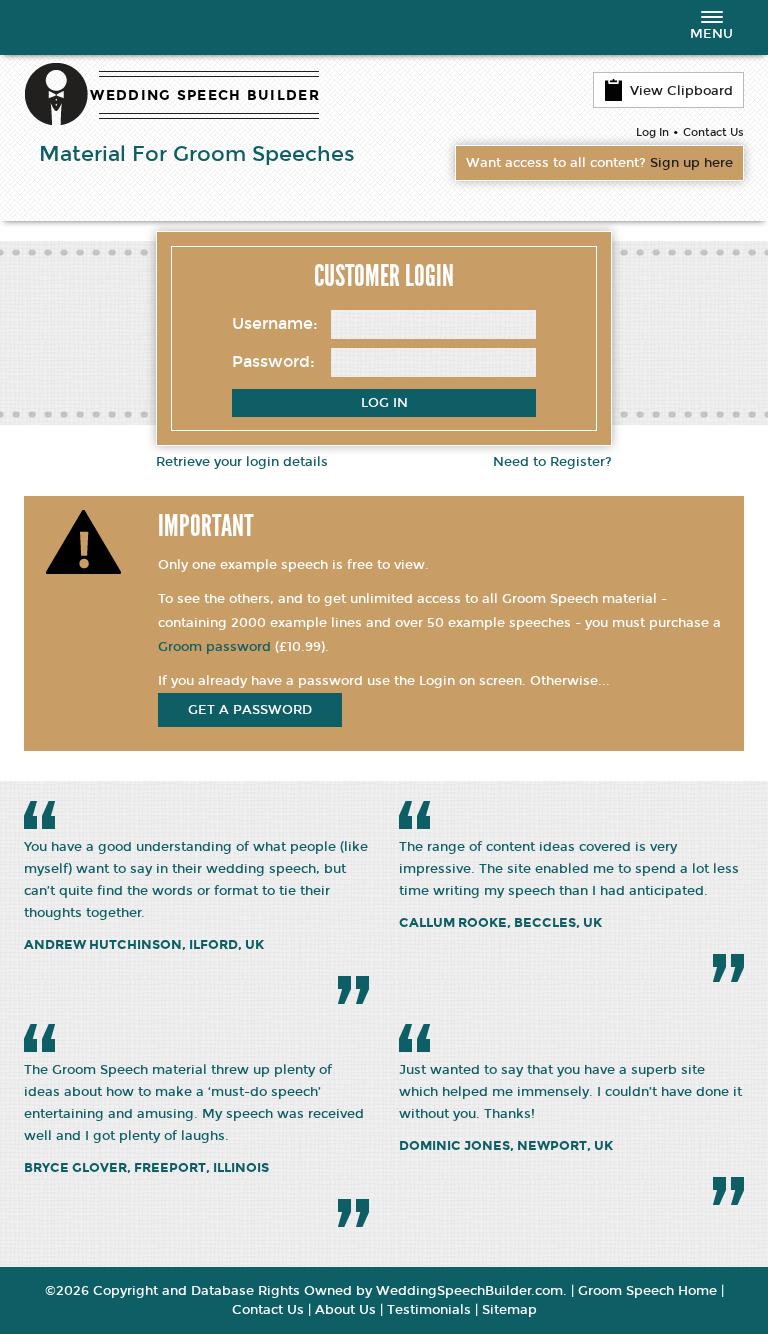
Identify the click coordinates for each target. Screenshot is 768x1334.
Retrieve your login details (242, 462)
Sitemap (509, 1310)
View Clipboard (681, 91)
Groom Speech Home (647, 1291)
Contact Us (713, 132)
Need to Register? (552, 462)
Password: (273, 361)
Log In (652, 132)
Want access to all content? (599, 163)
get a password (250, 710)
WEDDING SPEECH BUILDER (205, 95)
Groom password (214, 647)
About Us (345, 1310)
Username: (275, 323)
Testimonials (429, 1310)
